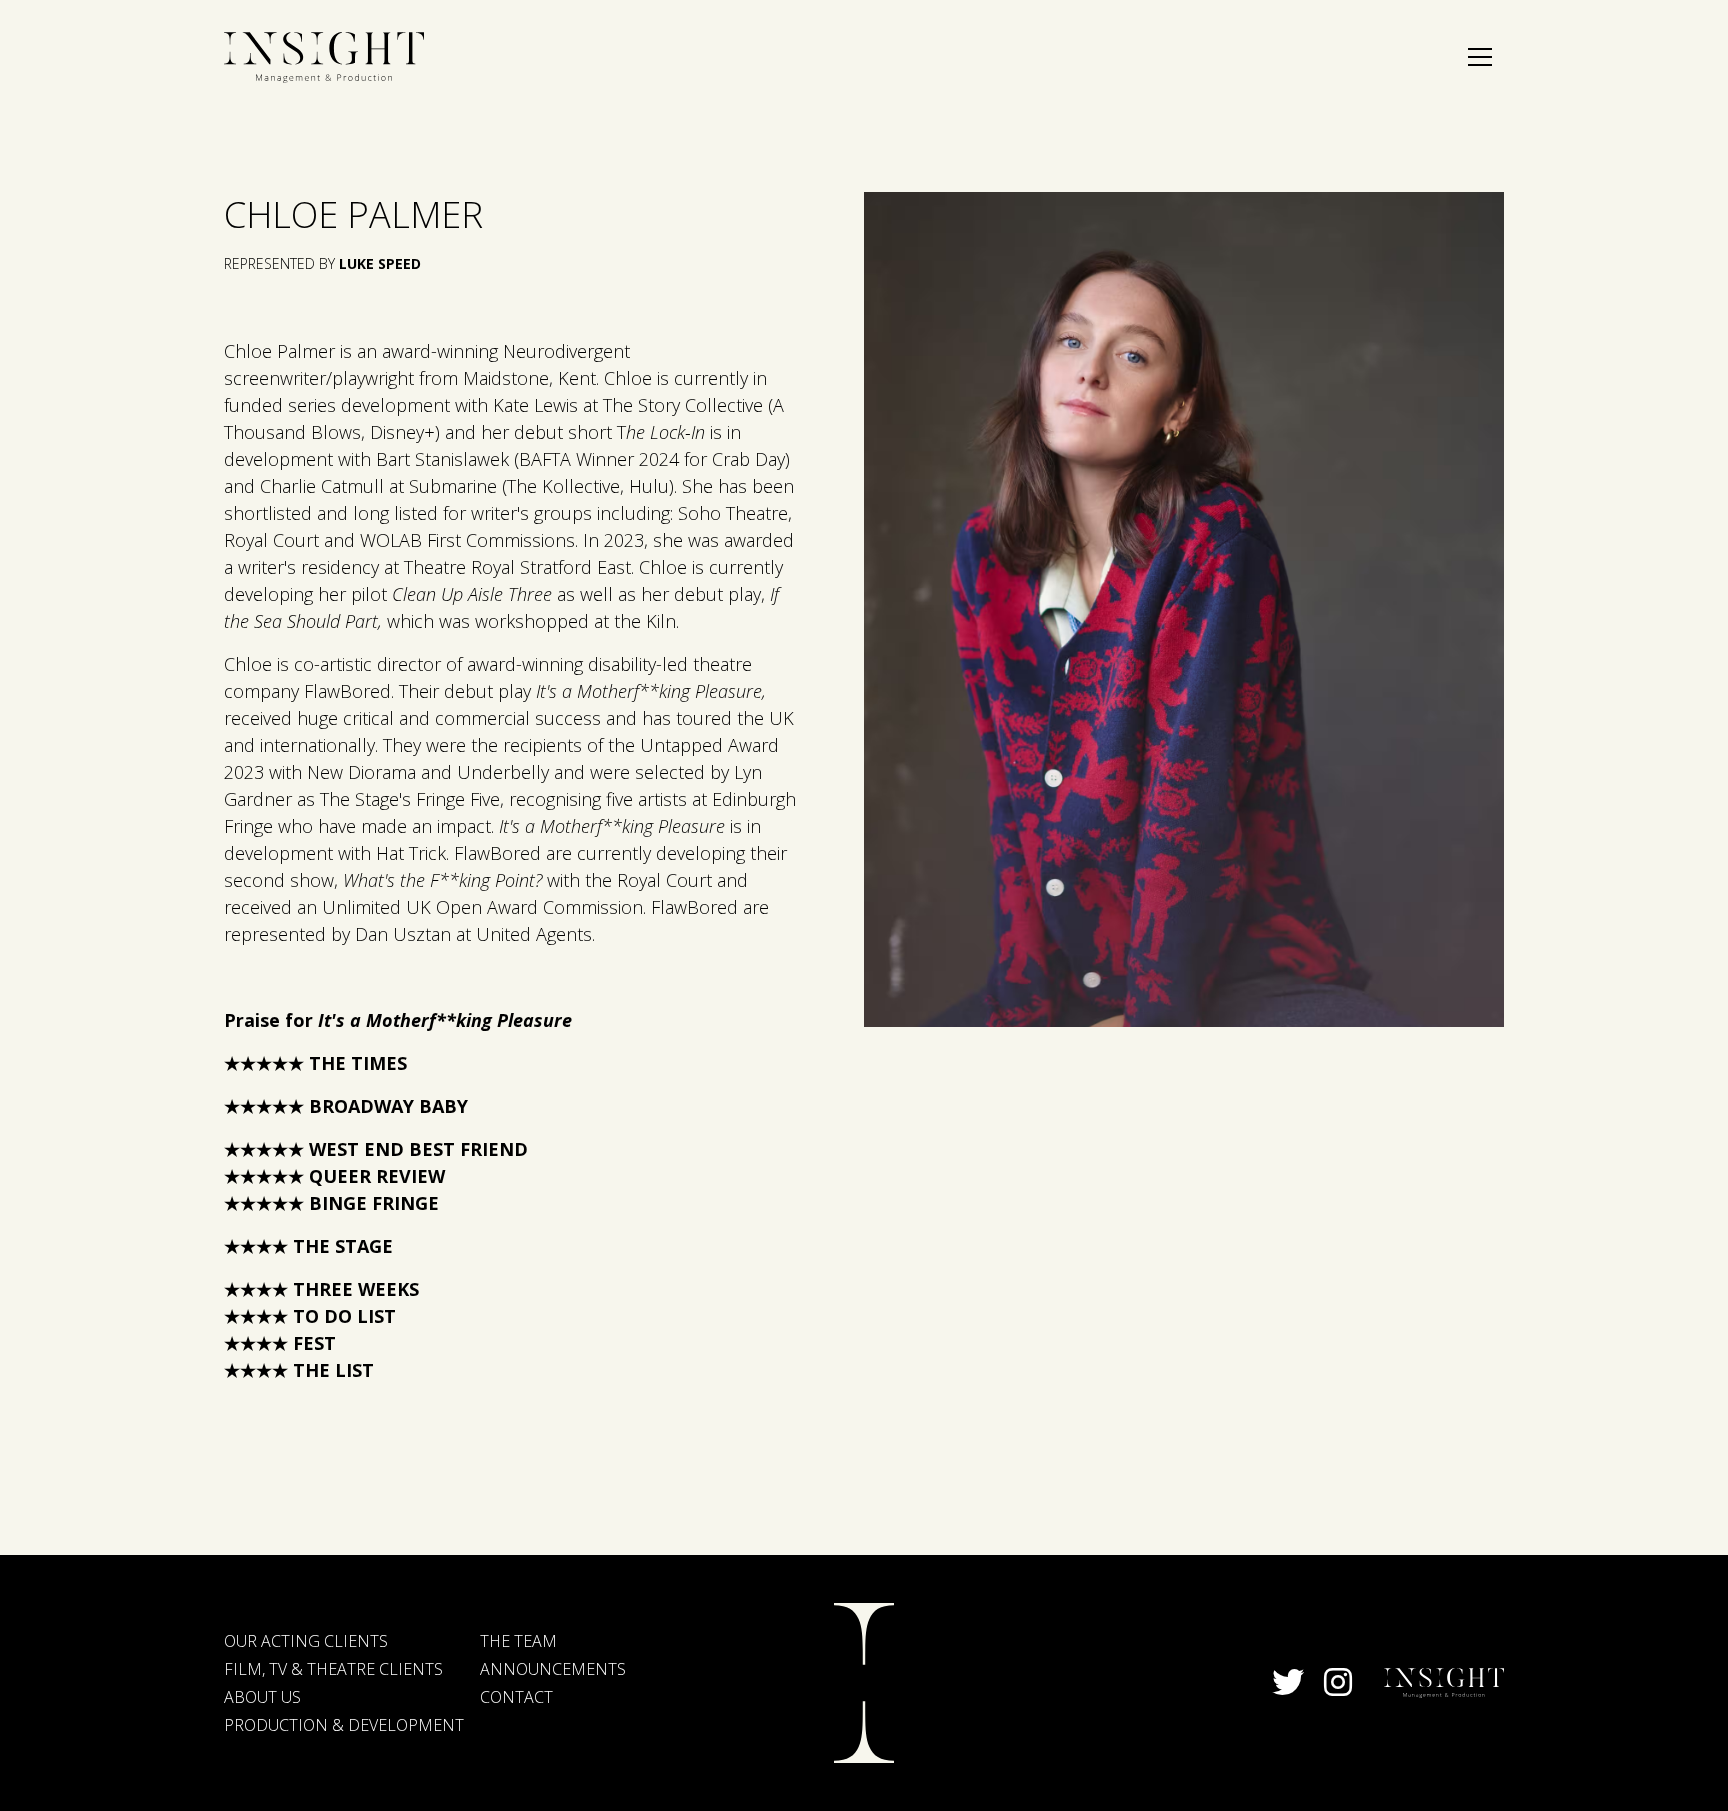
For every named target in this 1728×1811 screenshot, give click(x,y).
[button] (1480, 57)
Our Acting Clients (306, 1641)
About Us (262, 1697)
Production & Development (344, 1725)
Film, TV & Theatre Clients (333, 1669)
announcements (553, 1669)
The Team (518, 1641)
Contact (516, 1697)
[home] (324, 57)
